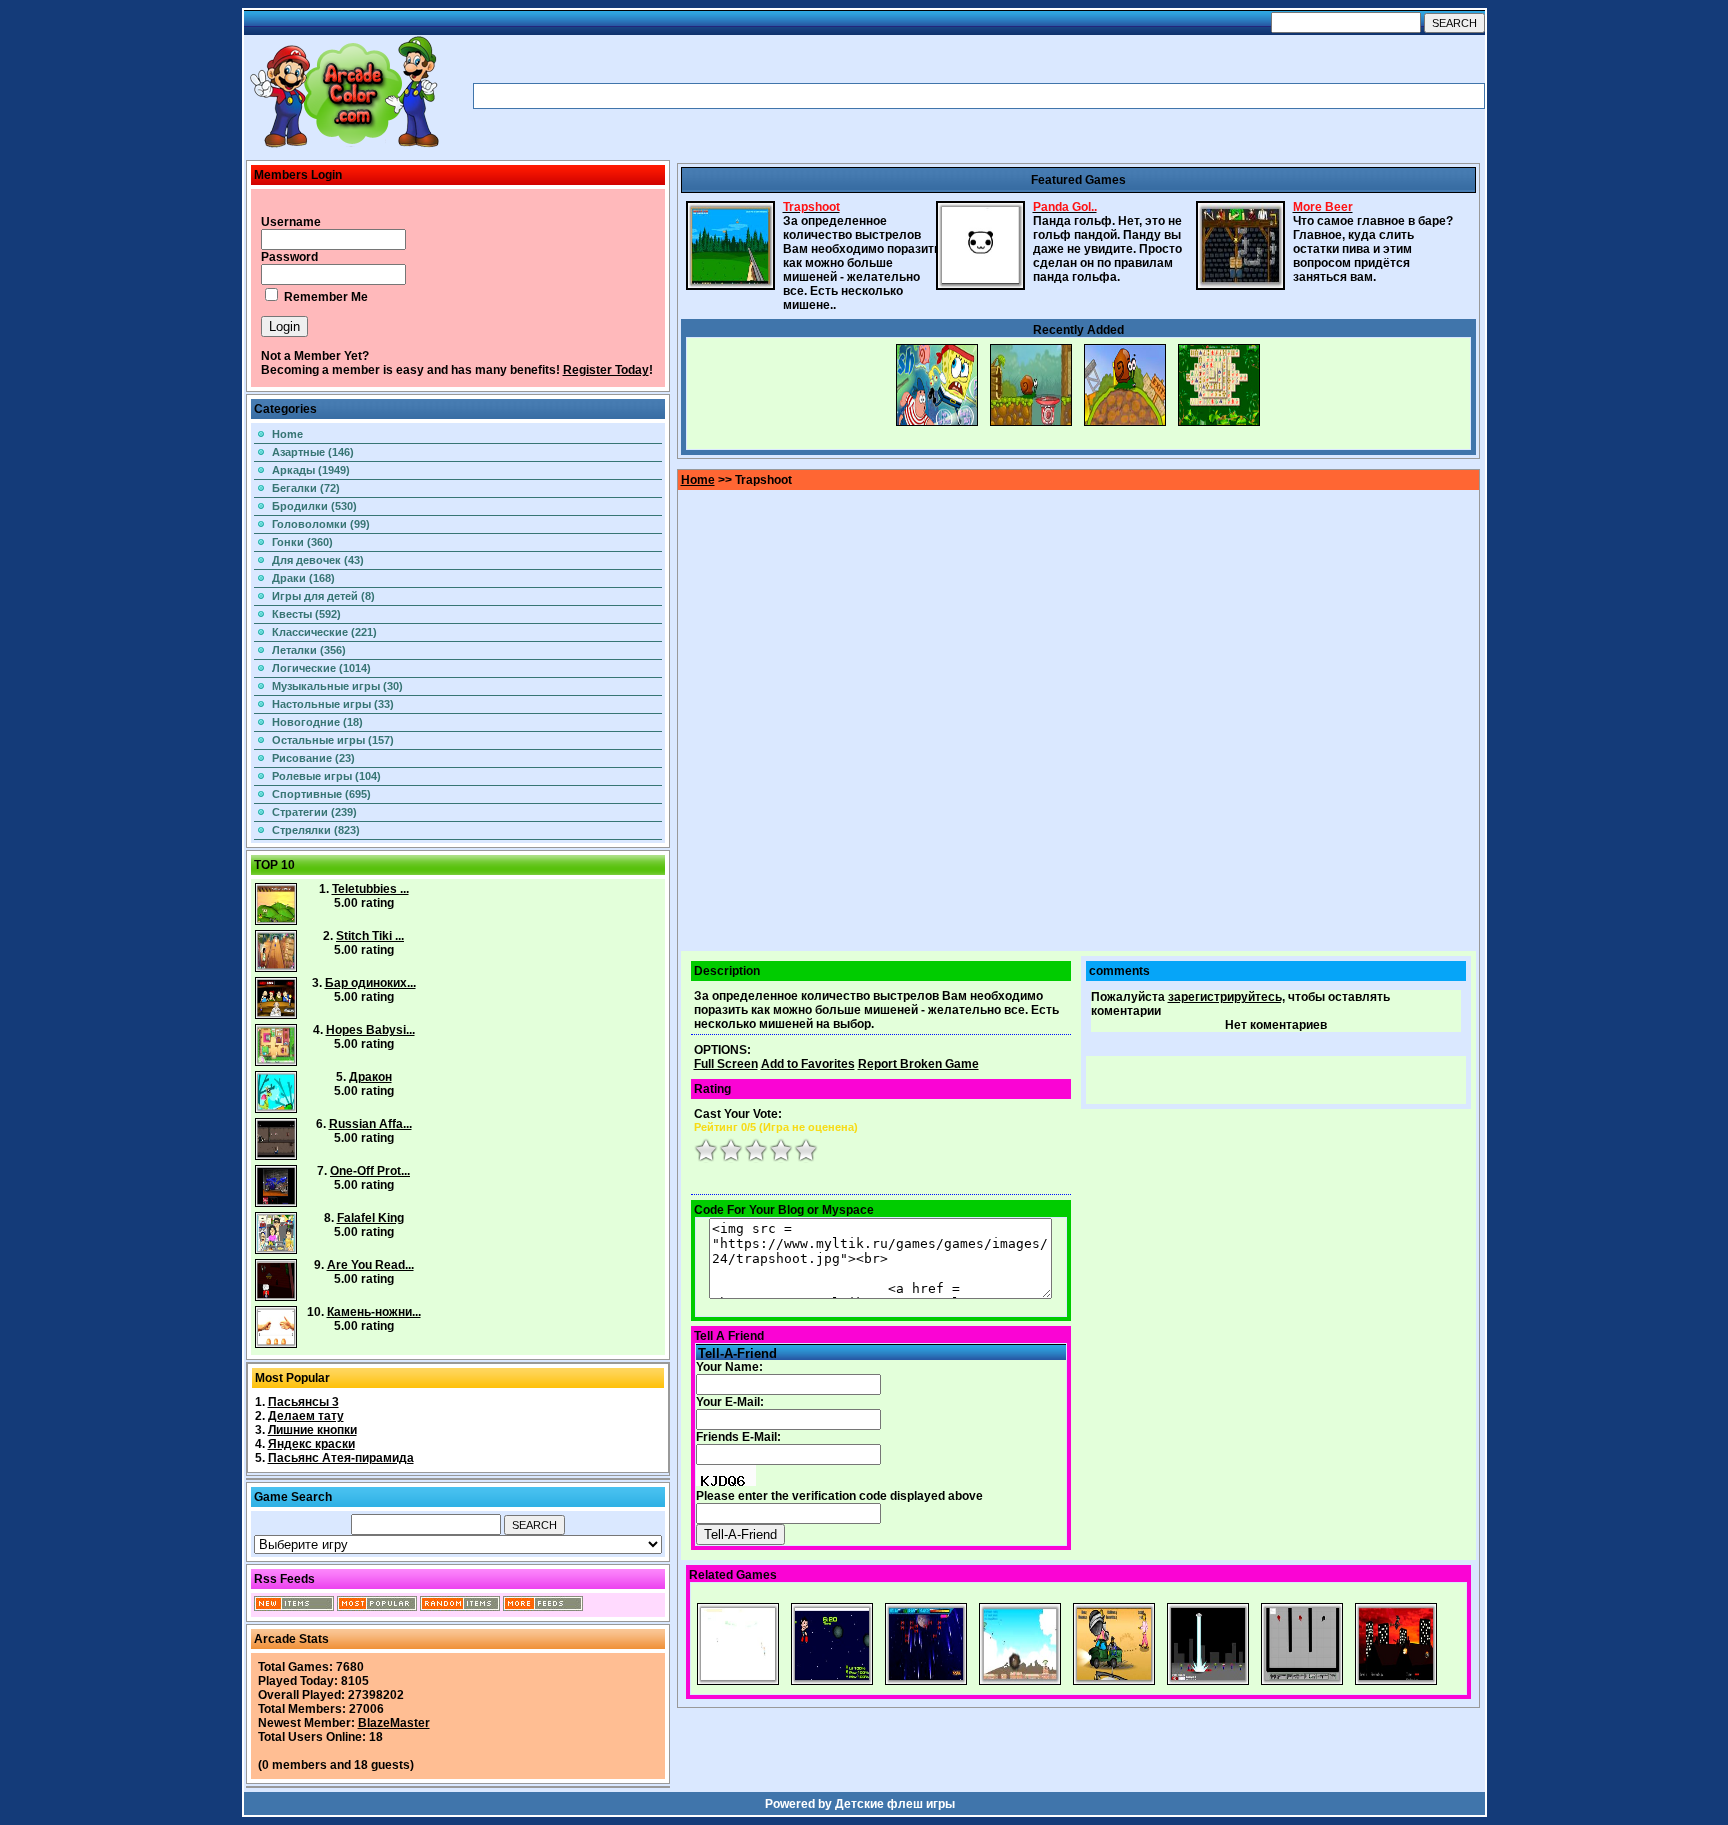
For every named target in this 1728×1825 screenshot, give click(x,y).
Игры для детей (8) (323, 596)
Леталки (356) (309, 650)
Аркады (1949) (311, 470)
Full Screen (726, 1064)
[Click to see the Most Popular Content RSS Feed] (377, 1607)
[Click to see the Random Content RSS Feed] (460, 1607)
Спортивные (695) (321, 794)
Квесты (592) (306, 614)
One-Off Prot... (370, 1171)
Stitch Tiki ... (370, 936)
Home (287, 434)
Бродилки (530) (314, 506)
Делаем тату (306, 1416)
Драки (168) (303, 578)
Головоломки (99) (321, 524)
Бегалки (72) (306, 488)
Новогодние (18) (317, 722)
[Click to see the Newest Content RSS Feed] (294, 1607)
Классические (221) (324, 632)
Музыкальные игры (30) (337, 686)
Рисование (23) (313, 758)
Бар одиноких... (370, 983)
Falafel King (370, 1218)
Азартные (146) (313, 452)
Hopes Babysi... (370, 1030)
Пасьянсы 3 (303, 1402)
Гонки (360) (302, 542)
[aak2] (344, 147)
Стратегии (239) (314, 812)
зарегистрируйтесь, (1226, 997)
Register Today (606, 370)
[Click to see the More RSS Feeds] (543, 1607)
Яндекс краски (311, 1444)
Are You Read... (370, 1265)
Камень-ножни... (374, 1312)
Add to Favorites (808, 1064)
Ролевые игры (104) (326, 776)
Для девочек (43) (318, 560)
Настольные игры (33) (333, 704)
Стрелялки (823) (316, 830)
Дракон (370, 1077)
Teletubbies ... (370, 889)
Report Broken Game (918, 1064)
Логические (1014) (321, 668)
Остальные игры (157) (333, 740)
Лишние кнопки (312, 1430)
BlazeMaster (394, 1723)
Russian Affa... (370, 1124)
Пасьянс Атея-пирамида (341, 1458)
